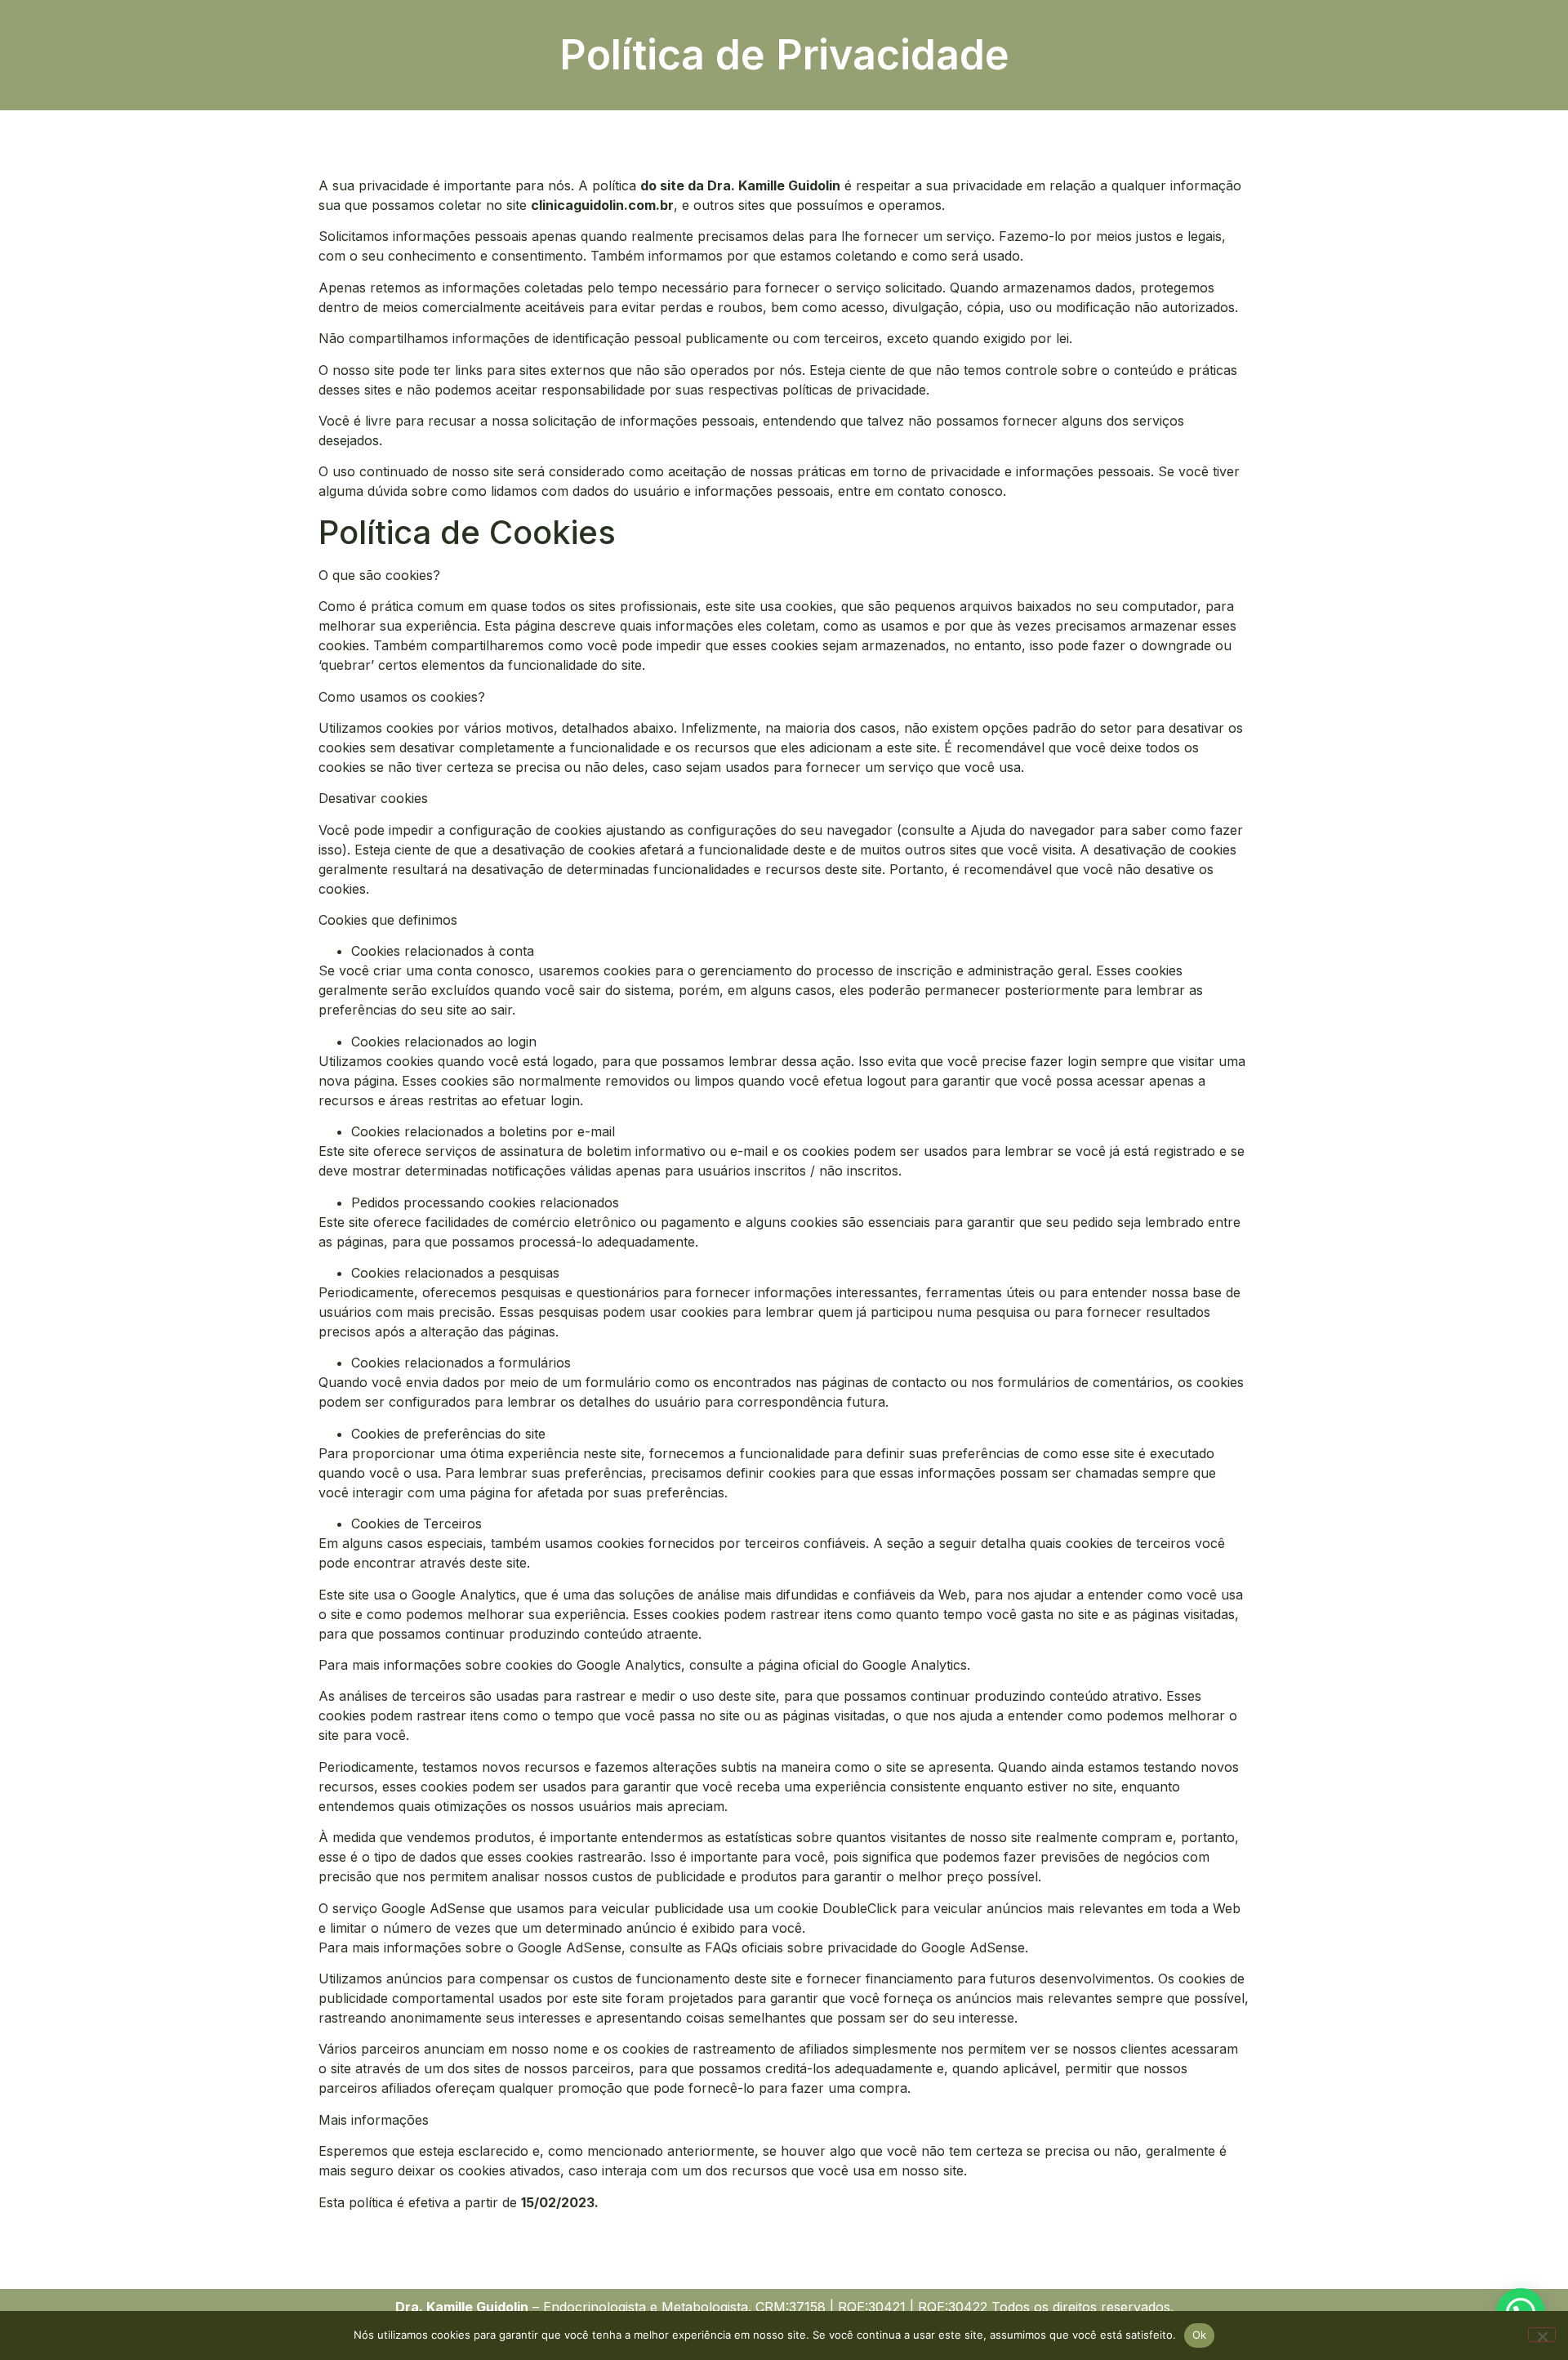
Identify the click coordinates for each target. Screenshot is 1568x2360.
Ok (1200, 2335)
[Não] (1542, 2335)
